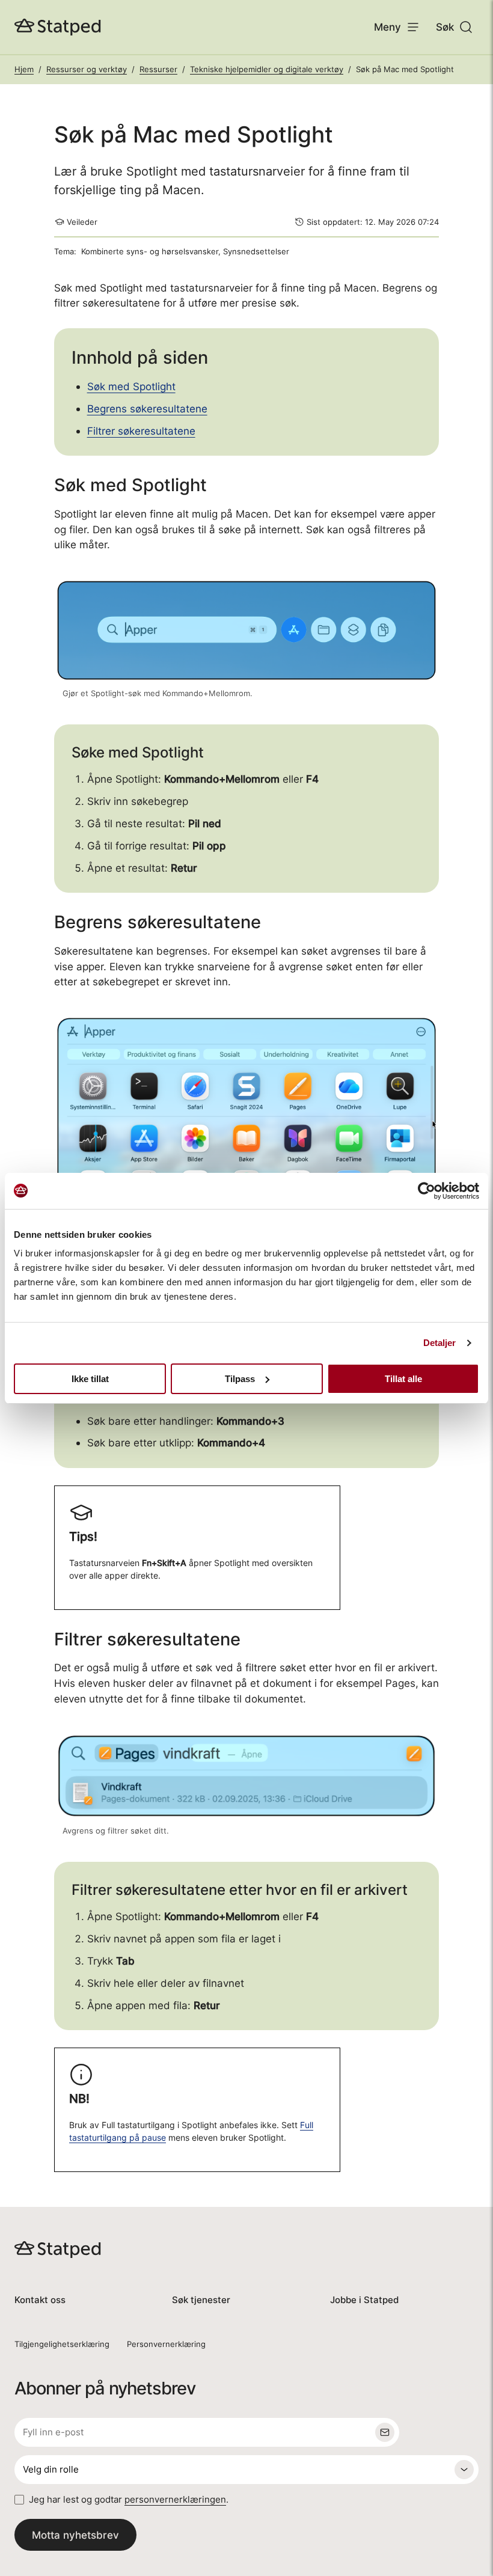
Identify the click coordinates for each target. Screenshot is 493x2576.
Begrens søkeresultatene (147, 408)
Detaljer (440, 1343)
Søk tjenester (201, 2300)
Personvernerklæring (166, 2344)
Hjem (24, 69)
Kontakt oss (40, 2300)
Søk (445, 27)
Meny (387, 27)
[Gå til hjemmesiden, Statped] (58, 27)
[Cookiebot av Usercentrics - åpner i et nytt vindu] (427, 1191)
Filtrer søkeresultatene (141, 431)
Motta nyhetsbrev (75, 2535)
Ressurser (158, 69)
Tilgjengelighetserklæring (62, 2344)
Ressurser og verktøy (87, 69)
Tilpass (240, 1379)
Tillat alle (403, 1379)
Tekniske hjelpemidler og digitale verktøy (267, 69)
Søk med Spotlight (131, 386)
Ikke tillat (90, 1379)
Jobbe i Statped (364, 2300)
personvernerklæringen (175, 2499)
